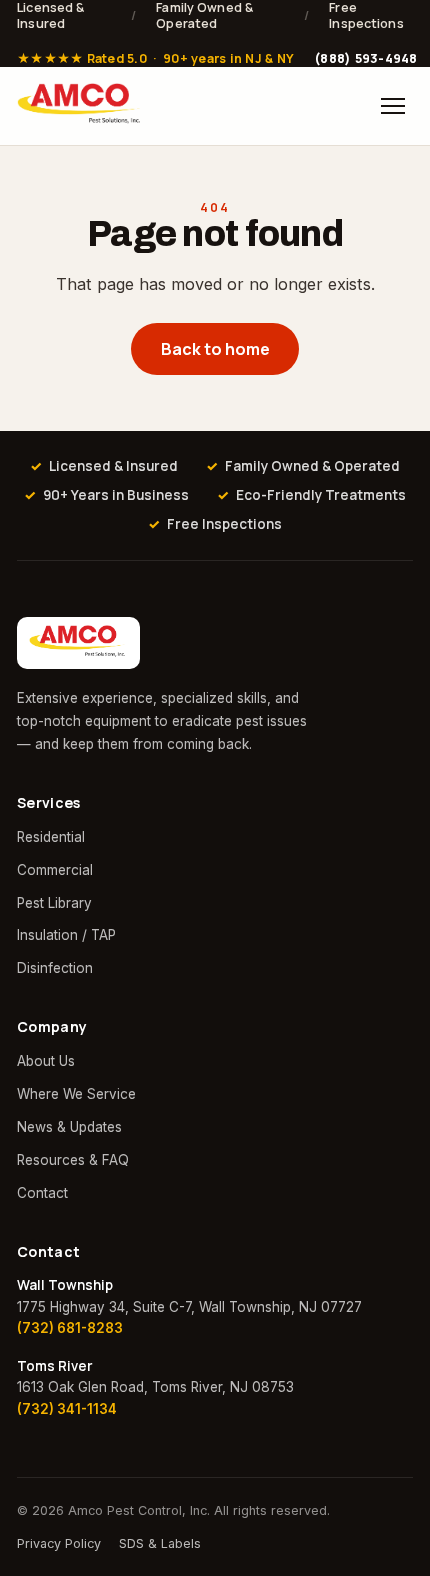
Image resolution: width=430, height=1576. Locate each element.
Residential (51, 837)
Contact (42, 1193)
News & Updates (69, 1127)
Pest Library (54, 903)
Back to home (215, 349)
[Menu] (393, 106)
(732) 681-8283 (70, 1328)
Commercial (55, 870)
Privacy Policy (59, 1543)
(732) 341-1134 (67, 1409)
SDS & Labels (160, 1543)
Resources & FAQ (73, 1160)
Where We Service (76, 1094)
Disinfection (55, 968)
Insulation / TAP (66, 935)
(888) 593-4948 (366, 59)
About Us (46, 1061)
